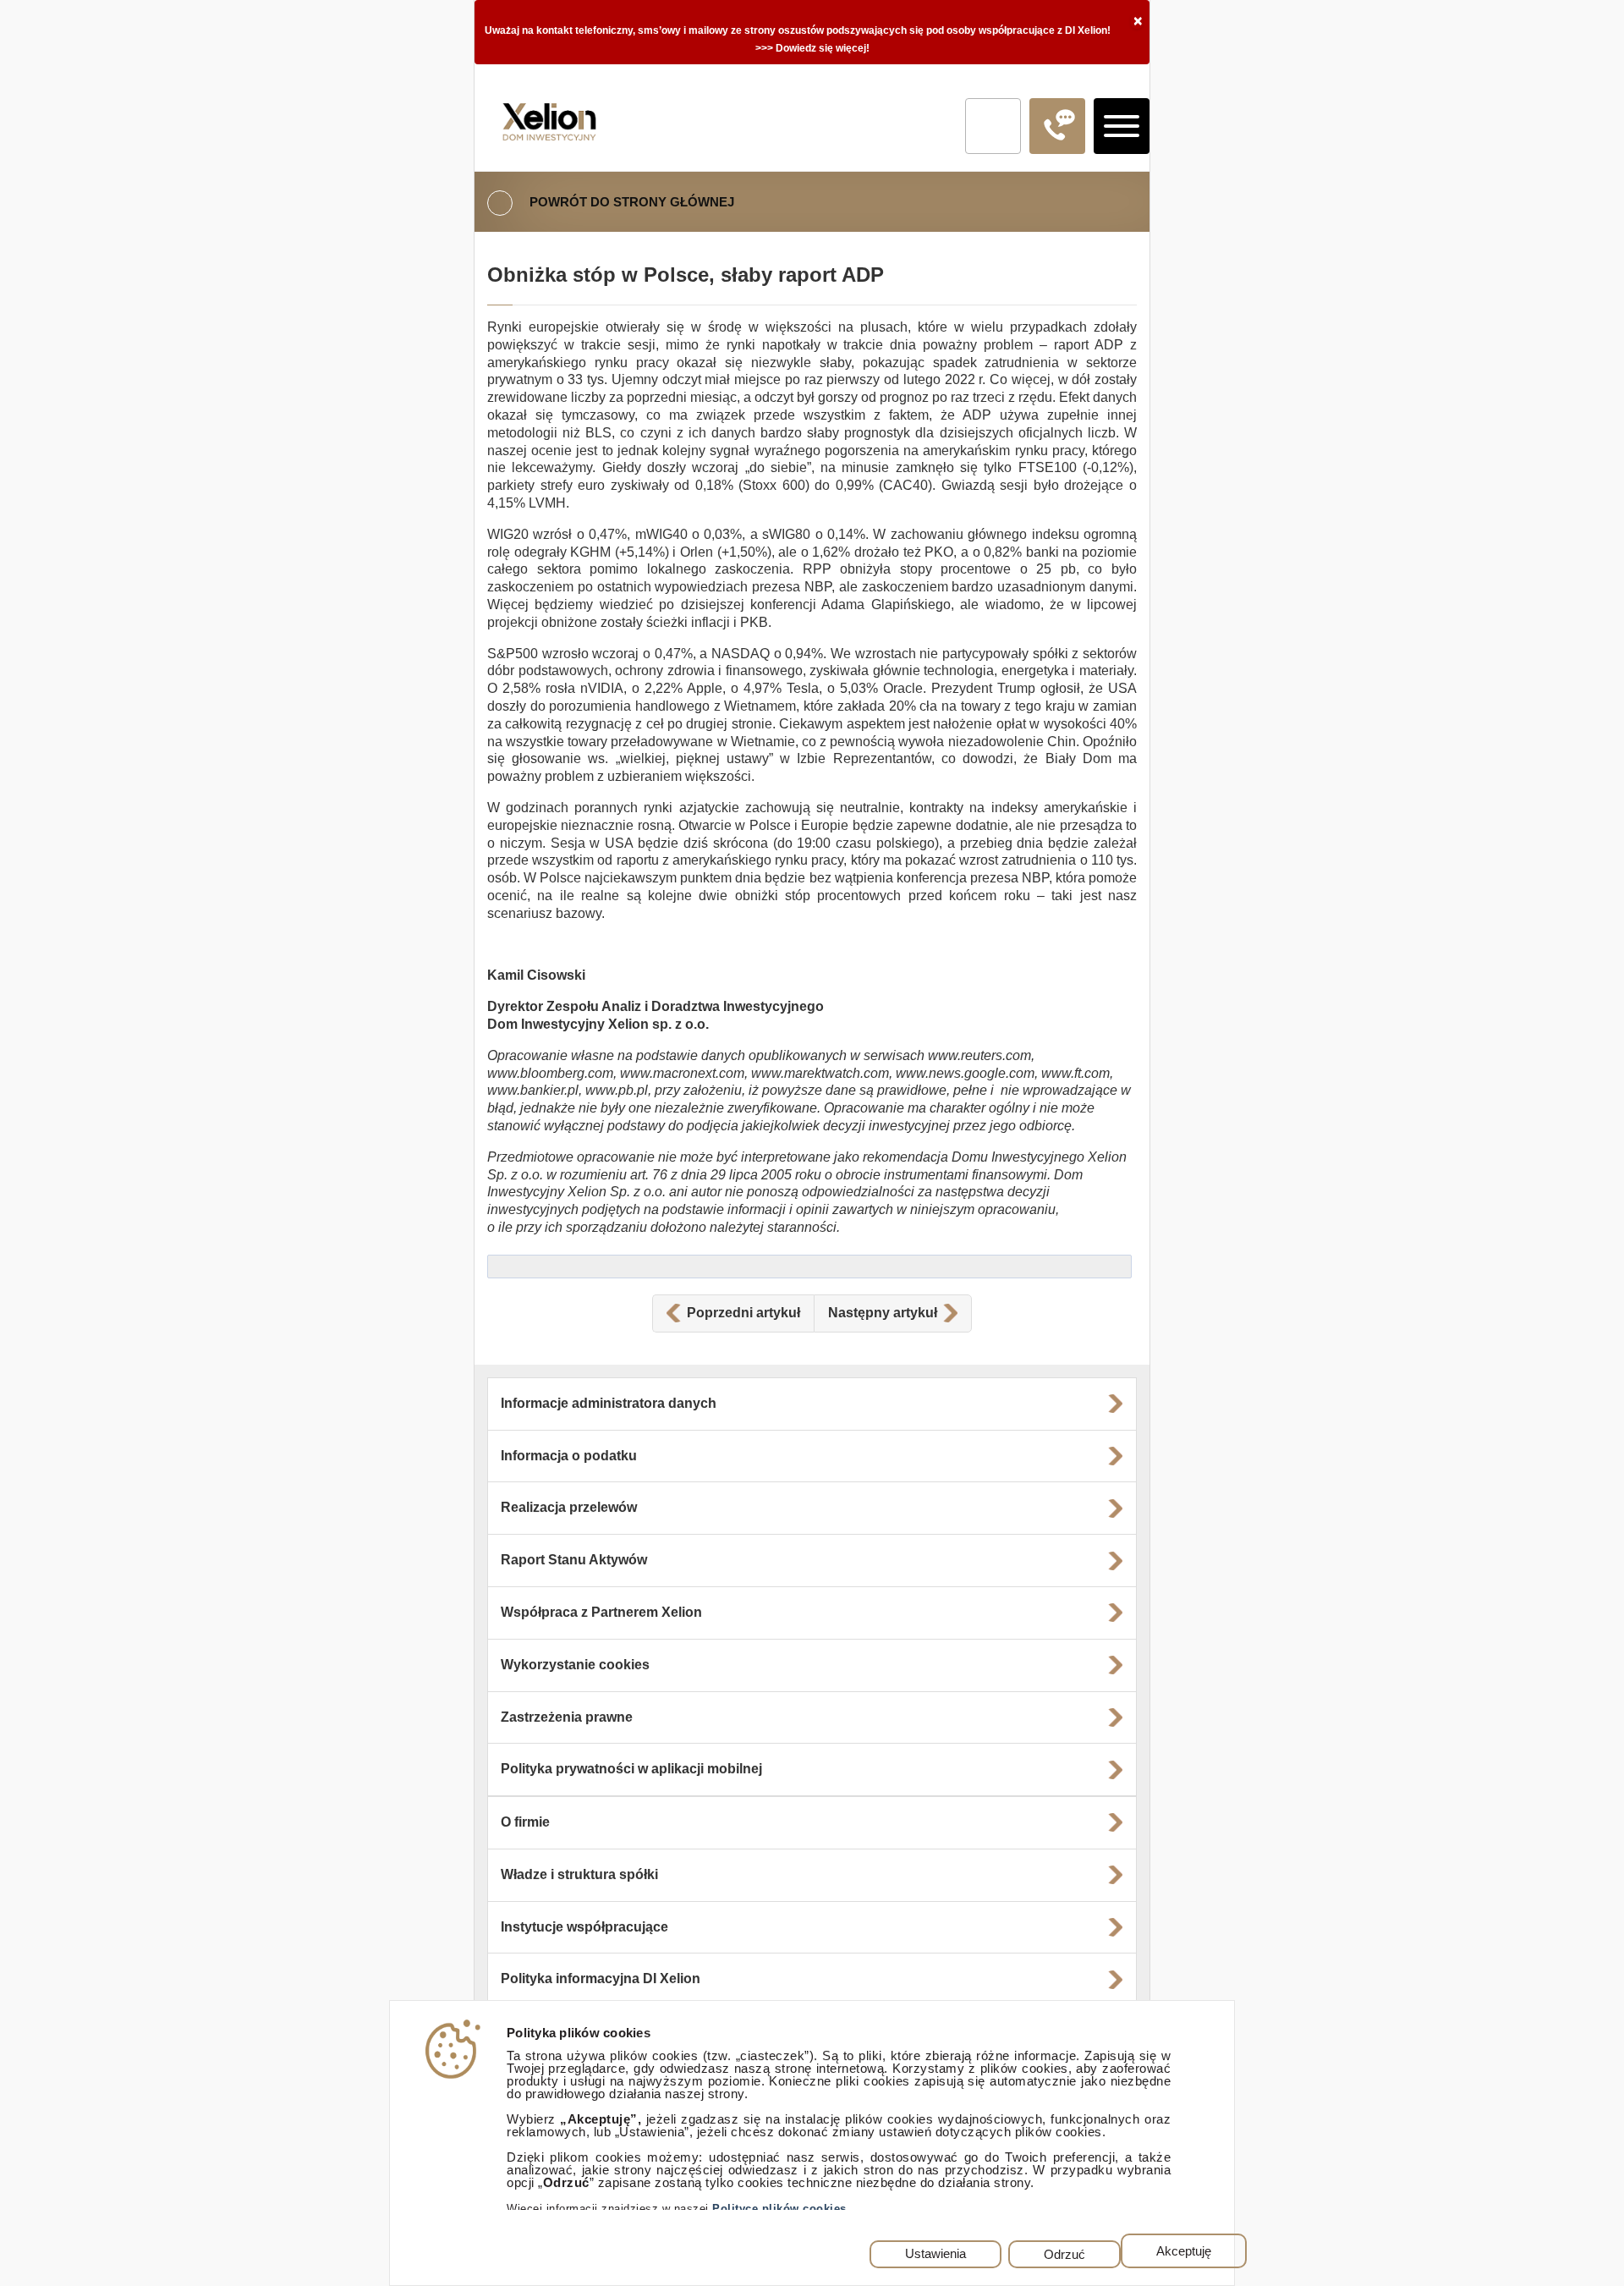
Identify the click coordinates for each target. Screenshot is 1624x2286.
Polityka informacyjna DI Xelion (601, 1978)
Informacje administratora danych (609, 1403)
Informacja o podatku (569, 1456)
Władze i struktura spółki (579, 1874)
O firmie (525, 1822)
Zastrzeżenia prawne (567, 1717)
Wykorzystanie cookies (575, 1665)
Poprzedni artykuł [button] (743, 1313)
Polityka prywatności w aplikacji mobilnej (631, 1769)
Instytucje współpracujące (584, 1927)
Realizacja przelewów (569, 1507)
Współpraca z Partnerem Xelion (601, 1612)
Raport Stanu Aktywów (574, 1560)
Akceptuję (1184, 2251)
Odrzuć (1064, 2254)
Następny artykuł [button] (883, 1313)
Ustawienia (935, 2254)
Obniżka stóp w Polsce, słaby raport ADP (686, 275)
